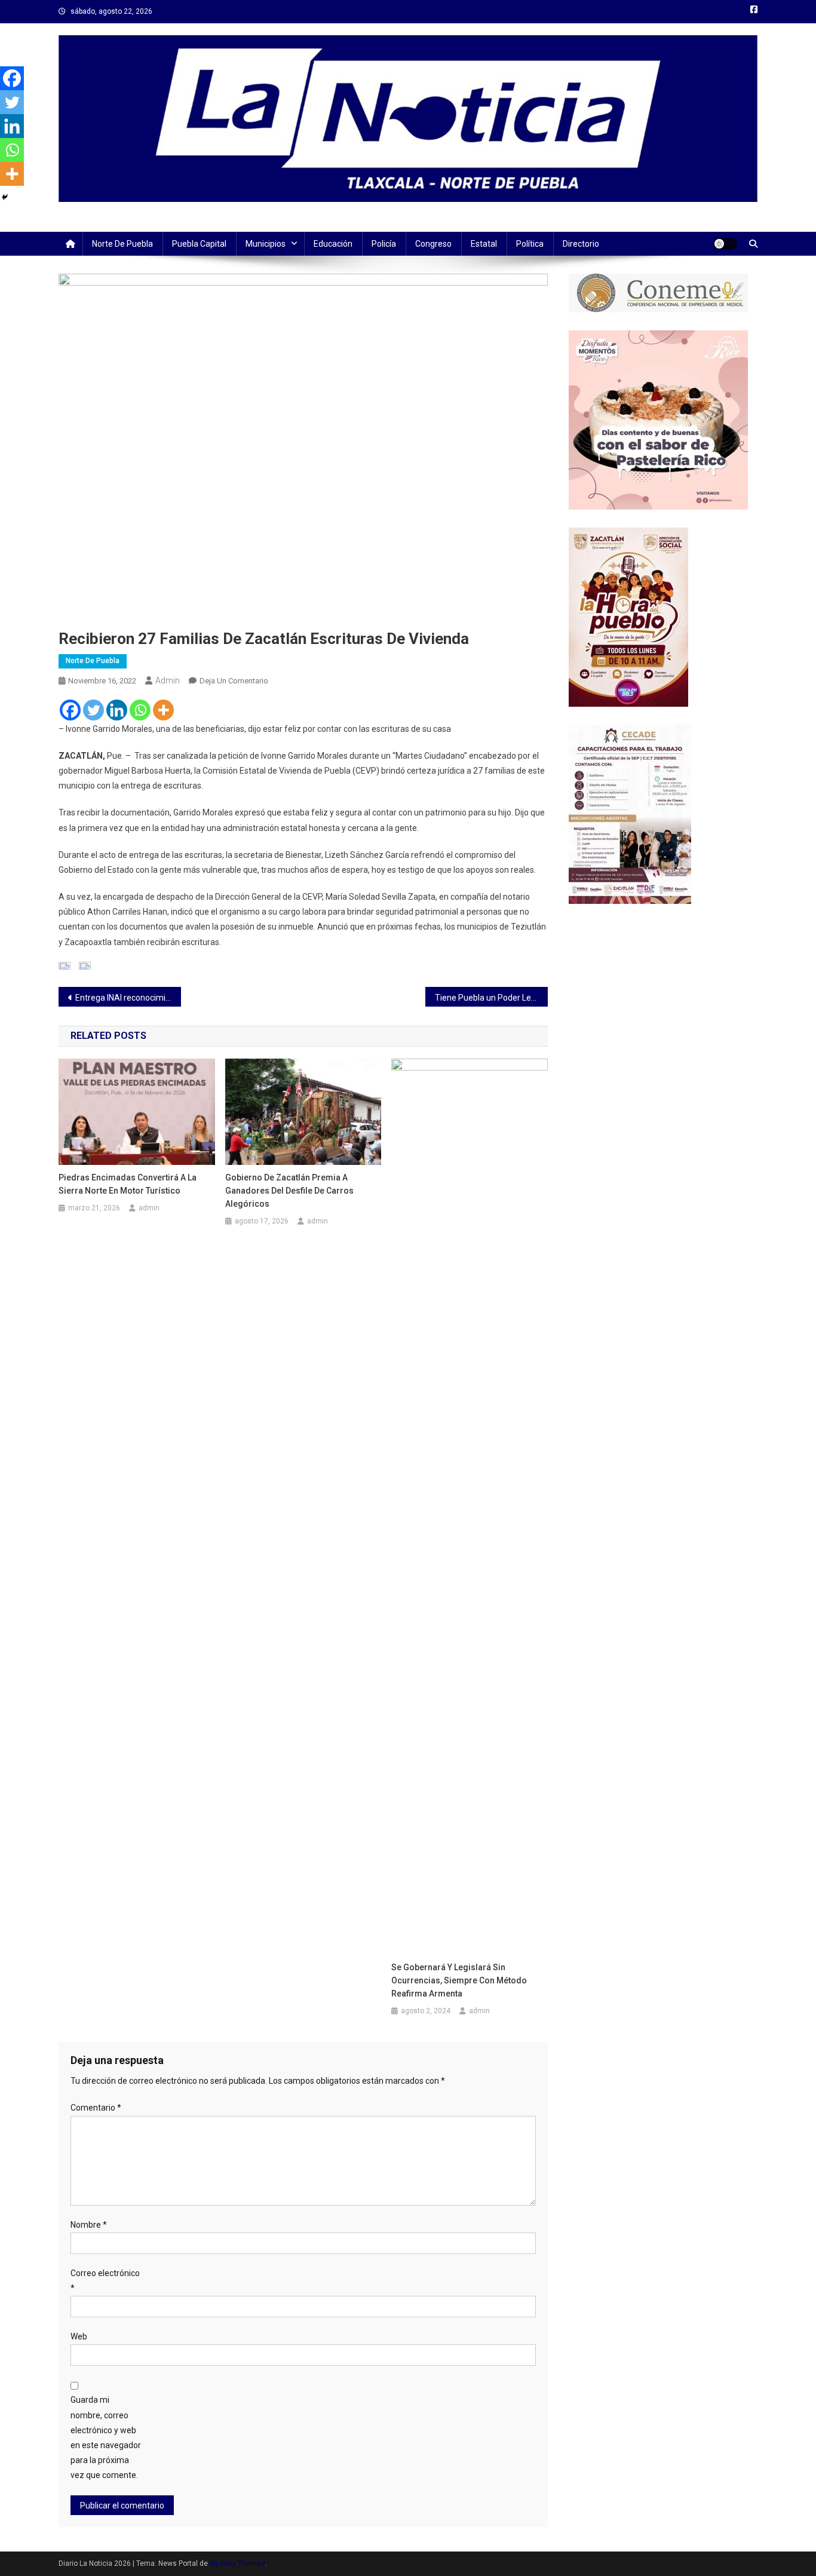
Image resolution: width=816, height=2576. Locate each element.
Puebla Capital (199, 244)
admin (168, 680)
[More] (163, 710)
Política (530, 244)
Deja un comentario (234, 681)
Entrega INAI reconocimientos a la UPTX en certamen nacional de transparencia (128, 998)
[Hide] (5, 197)
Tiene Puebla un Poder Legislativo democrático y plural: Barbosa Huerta (491, 998)
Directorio (581, 244)
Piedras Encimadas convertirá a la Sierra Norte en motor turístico (128, 1184)
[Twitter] (93, 710)
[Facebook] (70, 710)
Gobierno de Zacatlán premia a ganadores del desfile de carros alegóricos (289, 1191)
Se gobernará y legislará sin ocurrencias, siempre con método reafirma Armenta (459, 1980)
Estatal (484, 244)
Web (79, 2336)
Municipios (266, 244)
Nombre (89, 2225)
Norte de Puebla (122, 244)
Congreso (433, 244)
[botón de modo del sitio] (725, 244)
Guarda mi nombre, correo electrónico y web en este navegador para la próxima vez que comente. (106, 2437)
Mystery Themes (237, 2563)
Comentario (96, 2108)
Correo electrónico (105, 2281)
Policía (384, 244)
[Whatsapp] (140, 710)
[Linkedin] (117, 710)
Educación (333, 244)
